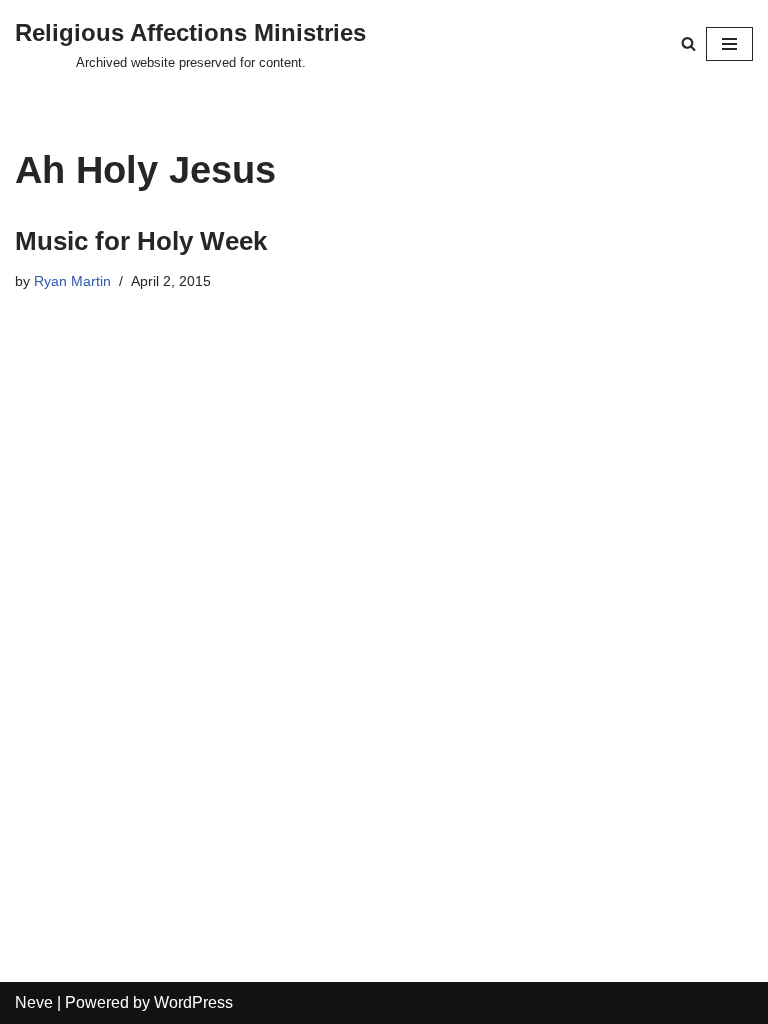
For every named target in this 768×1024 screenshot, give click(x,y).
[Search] (688, 43)
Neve (34, 1002)
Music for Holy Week (141, 241)
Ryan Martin (72, 281)
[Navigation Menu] (729, 44)
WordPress (193, 1002)
